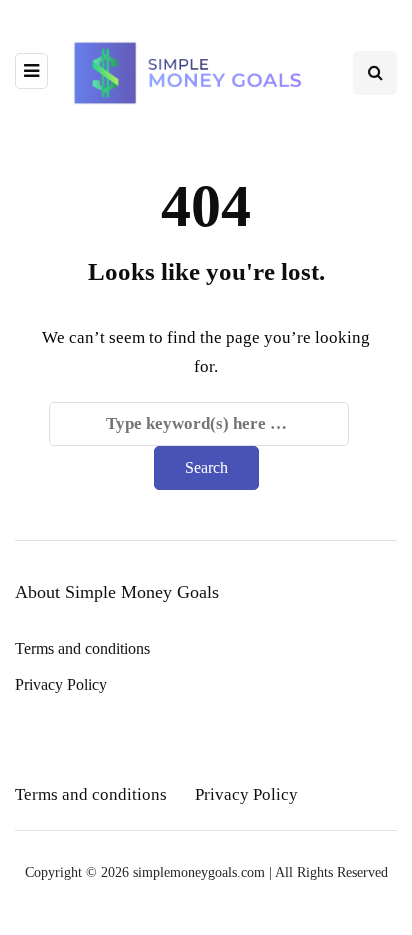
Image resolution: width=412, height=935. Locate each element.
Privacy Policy (61, 684)
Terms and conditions (82, 648)
